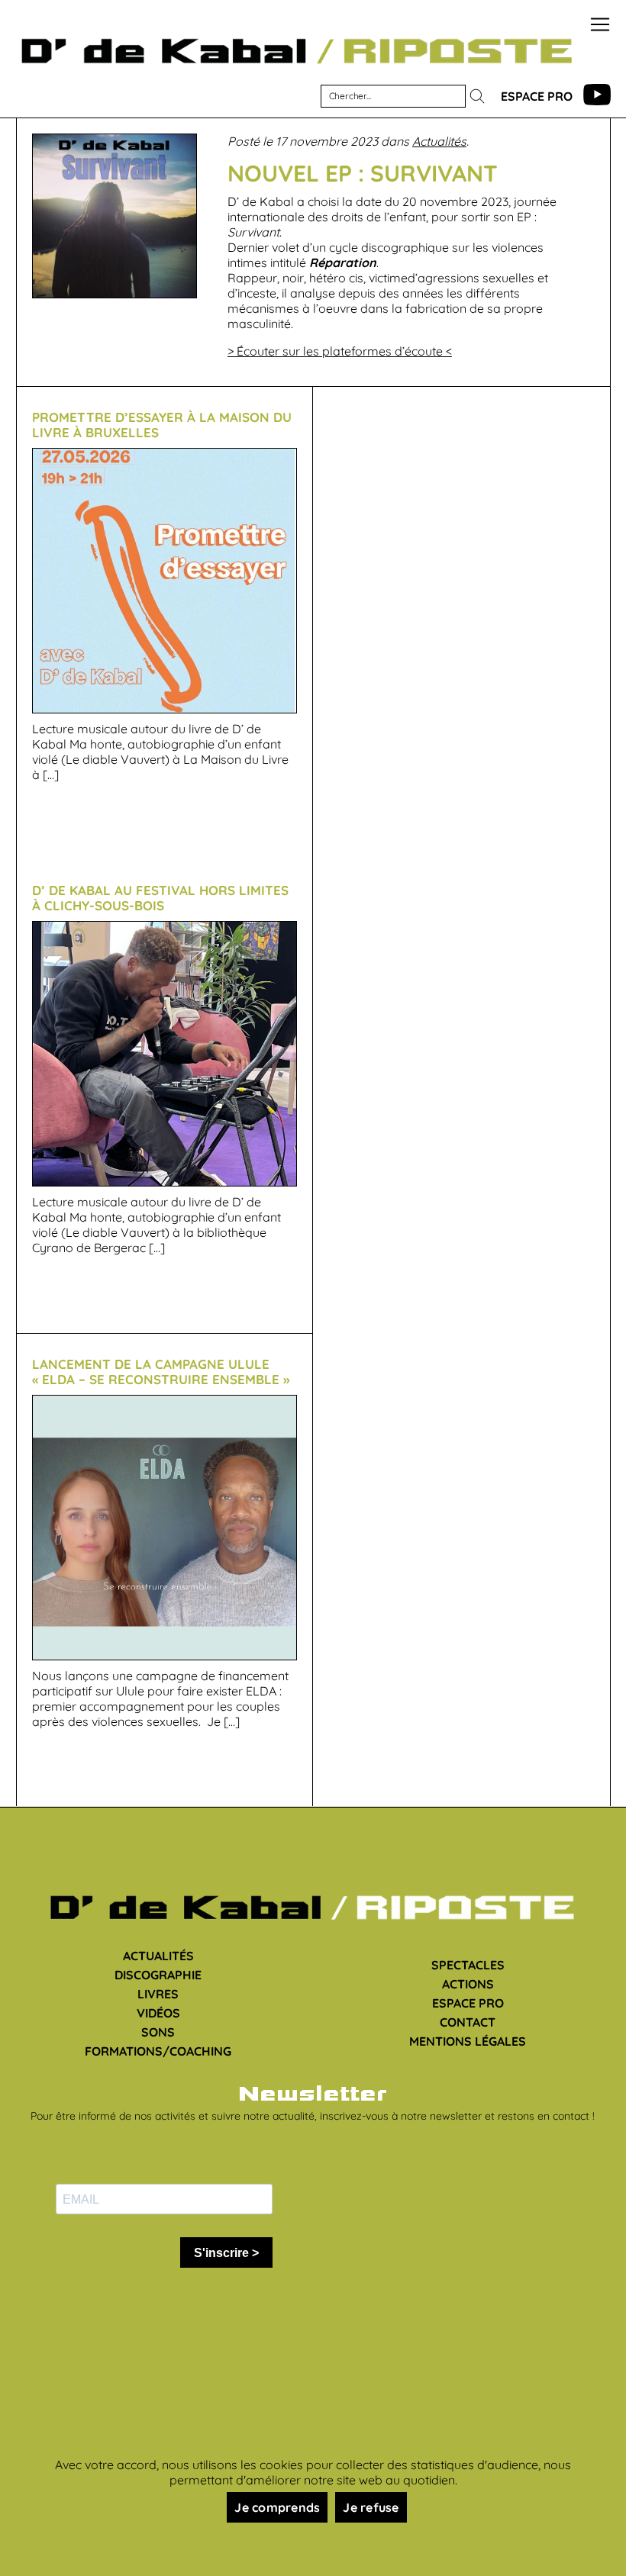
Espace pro (537, 96)
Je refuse (371, 2507)
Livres (158, 1994)
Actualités (439, 141)
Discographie (158, 1975)
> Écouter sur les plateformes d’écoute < (340, 351)
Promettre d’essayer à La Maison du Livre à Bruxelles (162, 425)
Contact (468, 2022)
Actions (468, 1984)
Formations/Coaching (158, 2051)
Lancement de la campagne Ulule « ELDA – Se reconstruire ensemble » (161, 1372)
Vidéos (158, 2013)
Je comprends (277, 2507)
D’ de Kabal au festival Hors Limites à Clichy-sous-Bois (160, 898)
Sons (158, 2032)
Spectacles (468, 1965)
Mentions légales (468, 2041)
